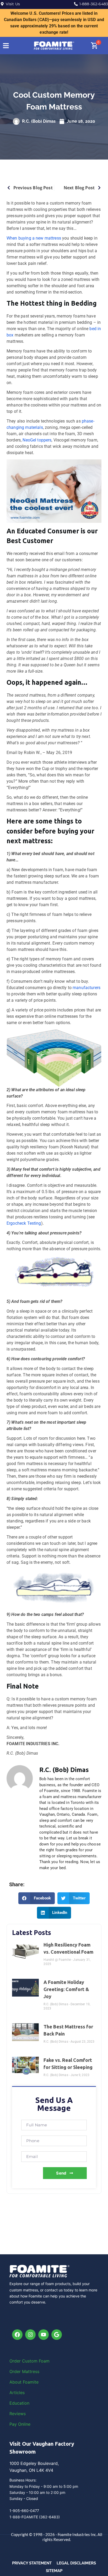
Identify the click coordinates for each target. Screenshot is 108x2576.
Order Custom (24, 2361)
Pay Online (20, 2424)
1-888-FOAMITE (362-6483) (35, 2517)
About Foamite (24, 2382)
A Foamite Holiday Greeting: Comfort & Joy (66, 1989)
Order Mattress (24, 2371)
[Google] (57, 2335)
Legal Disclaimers (76, 2563)
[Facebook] (17, 2335)
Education (19, 2403)
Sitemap (54, 2571)
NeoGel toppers (37, 440)
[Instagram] (30, 2335)
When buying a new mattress (34, 238)
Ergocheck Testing (24, 1223)
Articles (17, 2393)
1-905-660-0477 (24, 2511)
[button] (37, 1898)
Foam (44, 2361)
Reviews (18, 2414)
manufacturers (87, 988)
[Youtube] (44, 2335)
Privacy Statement (32, 2563)
